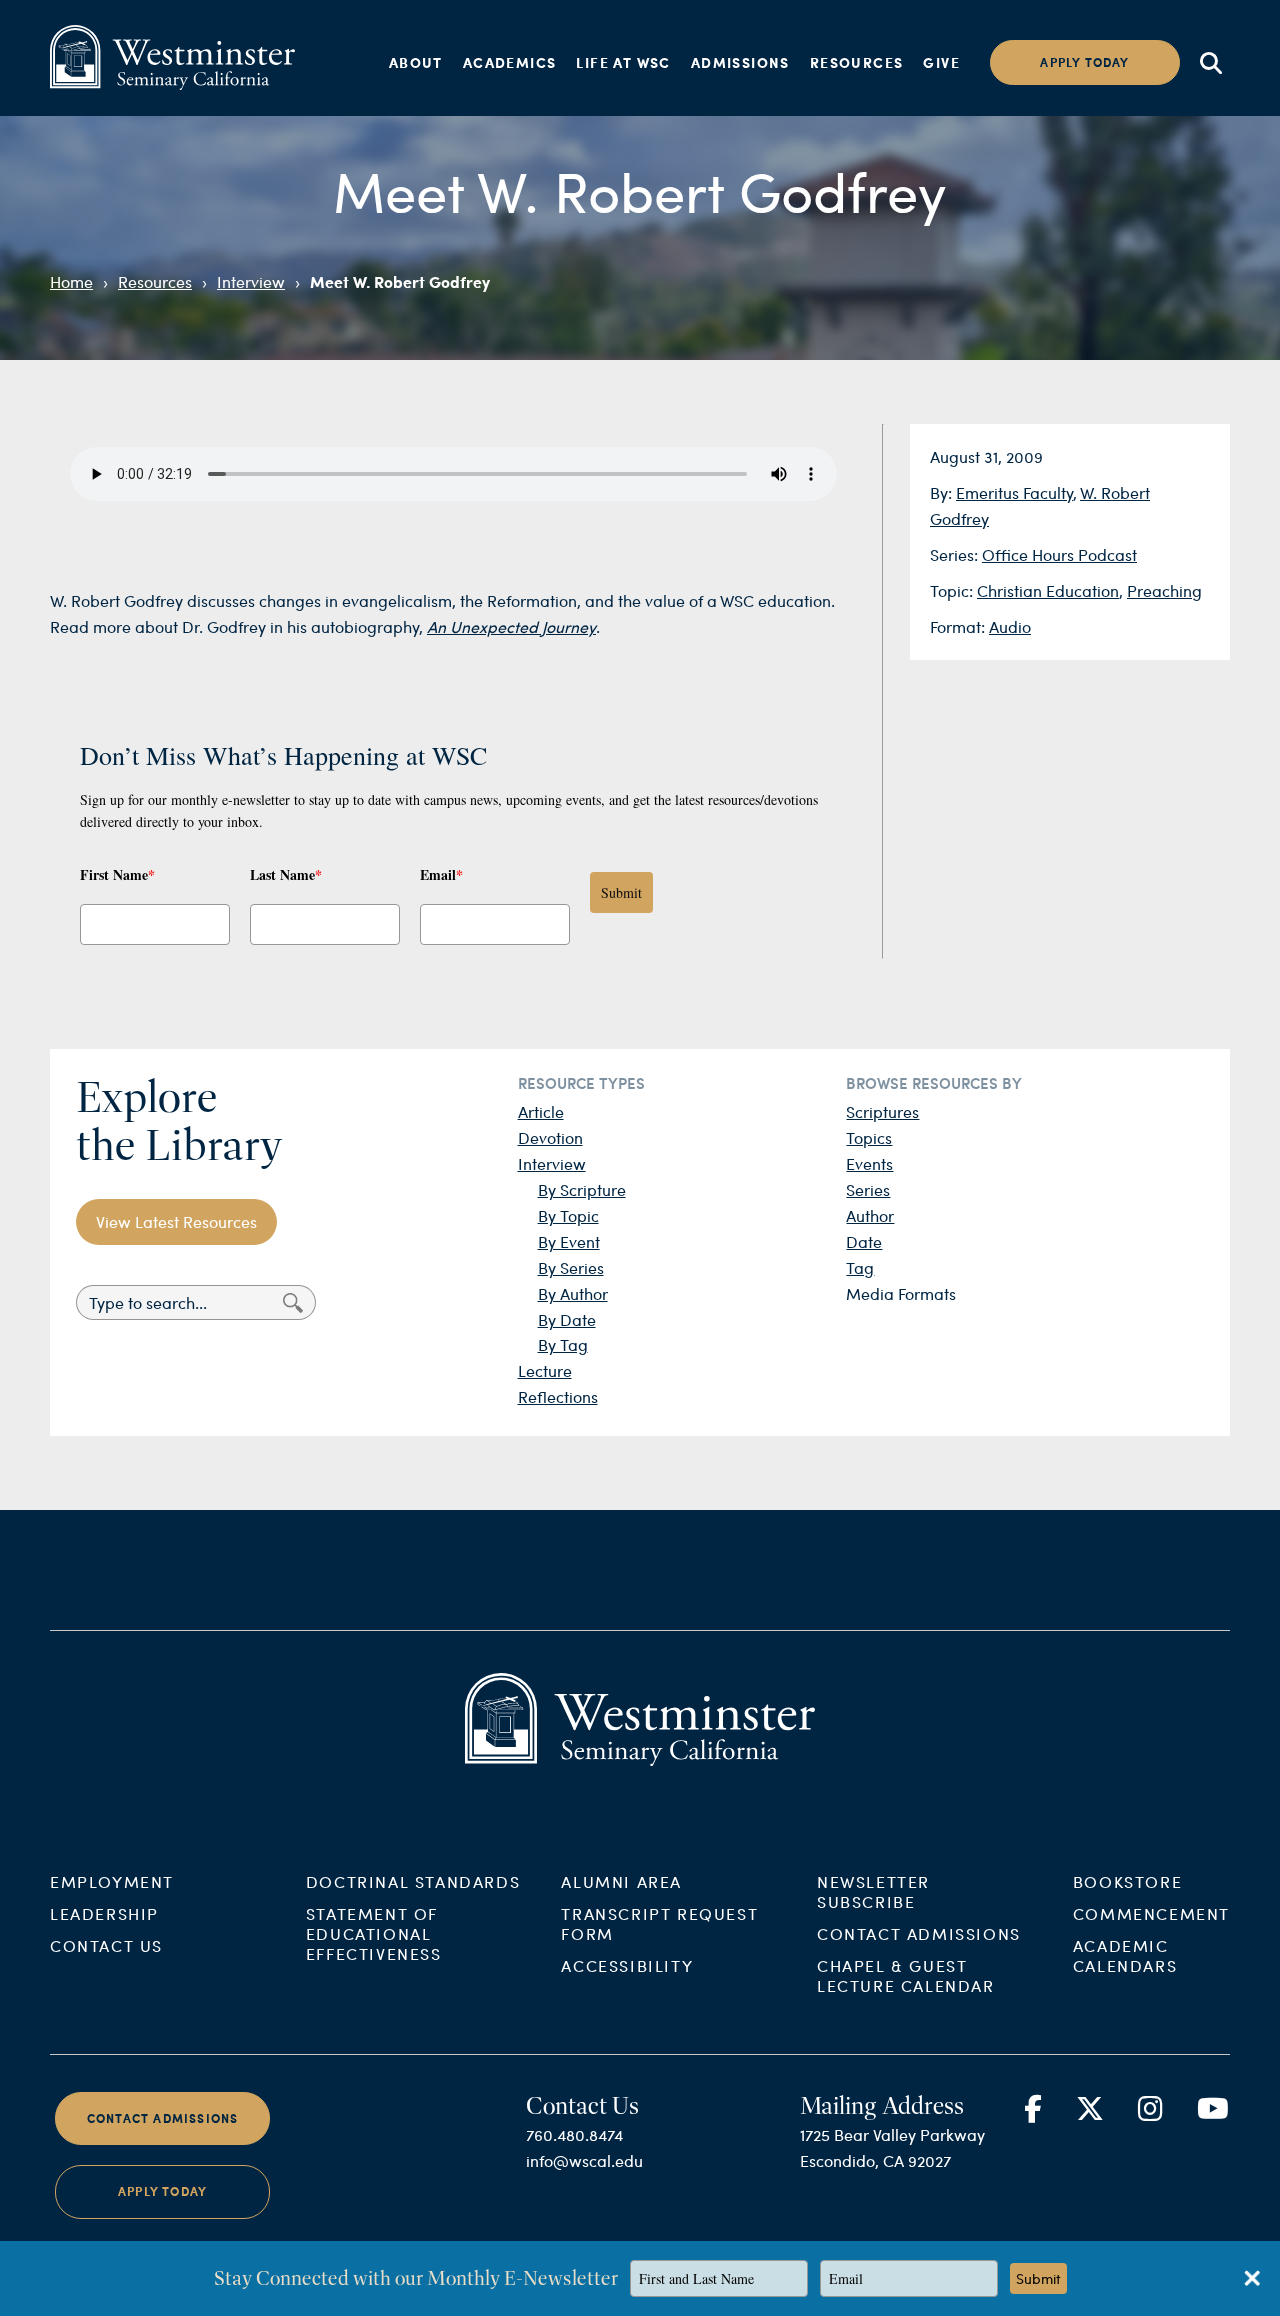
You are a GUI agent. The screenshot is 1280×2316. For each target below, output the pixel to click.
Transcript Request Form (659, 1923)
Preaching (1164, 590)
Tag (860, 1267)
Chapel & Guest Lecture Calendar (906, 1975)
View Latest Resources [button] (176, 1221)
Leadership (104, 1913)
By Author (573, 1293)
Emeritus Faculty (1014, 492)
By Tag (563, 1344)
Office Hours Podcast (1059, 554)
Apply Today (162, 2192)
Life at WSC (623, 62)
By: (943, 492)
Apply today (1084, 62)
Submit (621, 892)
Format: (959, 626)
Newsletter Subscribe (873, 1891)
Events (869, 1163)
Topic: (953, 590)
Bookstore (1127, 1881)
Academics (510, 62)
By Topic (568, 1215)
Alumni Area (621, 1881)
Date (864, 1241)
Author (870, 1215)
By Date (567, 1319)
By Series (571, 1267)
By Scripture (582, 1189)
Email (441, 874)
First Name (117, 874)
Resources (857, 62)
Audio (1010, 626)
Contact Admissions (919, 1933)
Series (868, 1189)
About (416, 62)
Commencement (1151, 1913)
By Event (569, 1241)
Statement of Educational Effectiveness (374, 1933)
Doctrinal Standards (413, 1881)
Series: (956, 554)
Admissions (740, 62)
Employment (112, 1881)
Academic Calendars (1125, 1955)
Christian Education (1048, 590)
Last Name (286, 874)
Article (541, 1111)
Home (71, 281)
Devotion (550, 1137)
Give (941, 62)
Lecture (545, 1370)
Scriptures (882, 1111)
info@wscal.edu (584, 2160)
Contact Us (106, 1945)
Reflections (558, 1396)
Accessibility (627, 1965)
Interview (251, 281)
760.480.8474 (574, 2134)
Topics (869, 1137)
